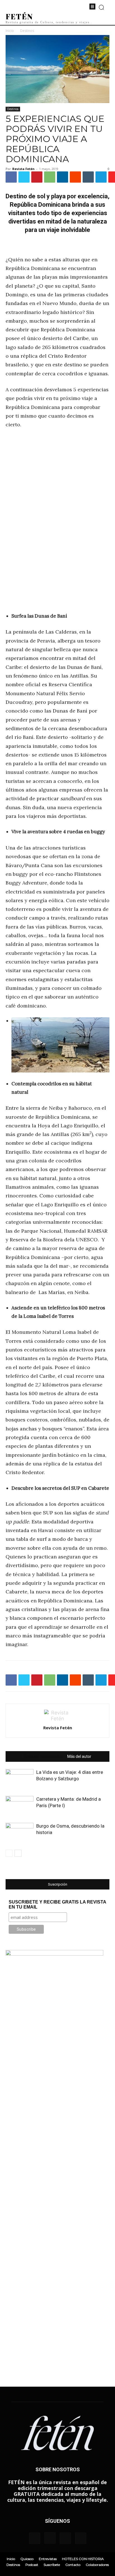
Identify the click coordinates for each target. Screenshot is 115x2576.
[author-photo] (57, 1719)
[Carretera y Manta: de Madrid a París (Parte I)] (20, 1806)
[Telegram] (101, 177)
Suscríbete (52, 2565)
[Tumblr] (88, 177)
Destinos (27, 31)
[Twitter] (24, 177)
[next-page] (18, 1853)
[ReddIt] (75, 177)
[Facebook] (11, 177)
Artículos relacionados (43, 1756)
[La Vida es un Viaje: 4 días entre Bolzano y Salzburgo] (20, 1779)
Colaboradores (97, 2565)
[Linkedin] (63, 177)
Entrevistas (48, 2559)
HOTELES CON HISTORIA (83, 2559)
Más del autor (79, 1756)
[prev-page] (9, 1853)
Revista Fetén (23, 169)
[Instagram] (50, 2538)
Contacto (73, 2565)
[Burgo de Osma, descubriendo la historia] (20, 1832)
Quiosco (27, 2559)
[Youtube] (81, 2538)
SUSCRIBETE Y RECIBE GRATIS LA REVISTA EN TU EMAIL (57, 1904)
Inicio (10, 31)
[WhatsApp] (50, 177)
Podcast (32, 2565)
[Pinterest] (37, 177)
